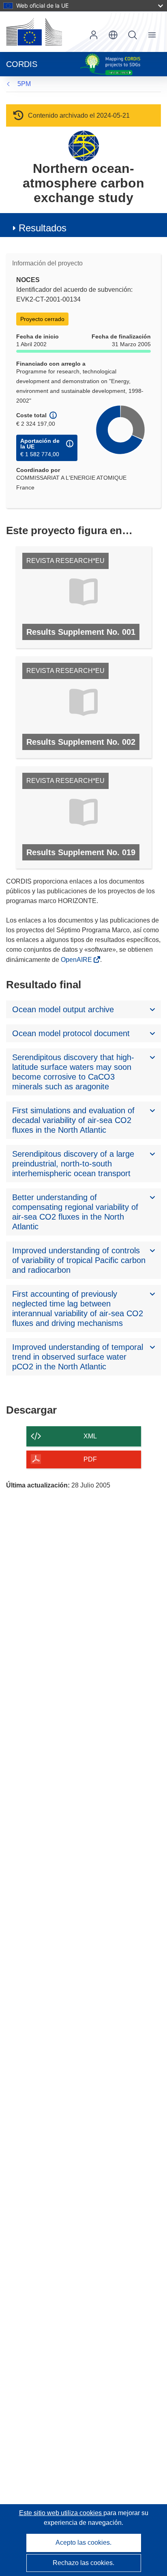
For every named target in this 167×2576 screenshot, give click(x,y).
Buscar (133, 35)
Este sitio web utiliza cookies (61, 2513)
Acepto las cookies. (83, 2543)
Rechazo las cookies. (83, 2563)
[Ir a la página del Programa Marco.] (84, 146)
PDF (90, 1459)
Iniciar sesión (94, 35)
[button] (113, 35)
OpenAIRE (77, 960)
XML (90, 1436)
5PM (24, 84)
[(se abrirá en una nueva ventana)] (34, 32)
